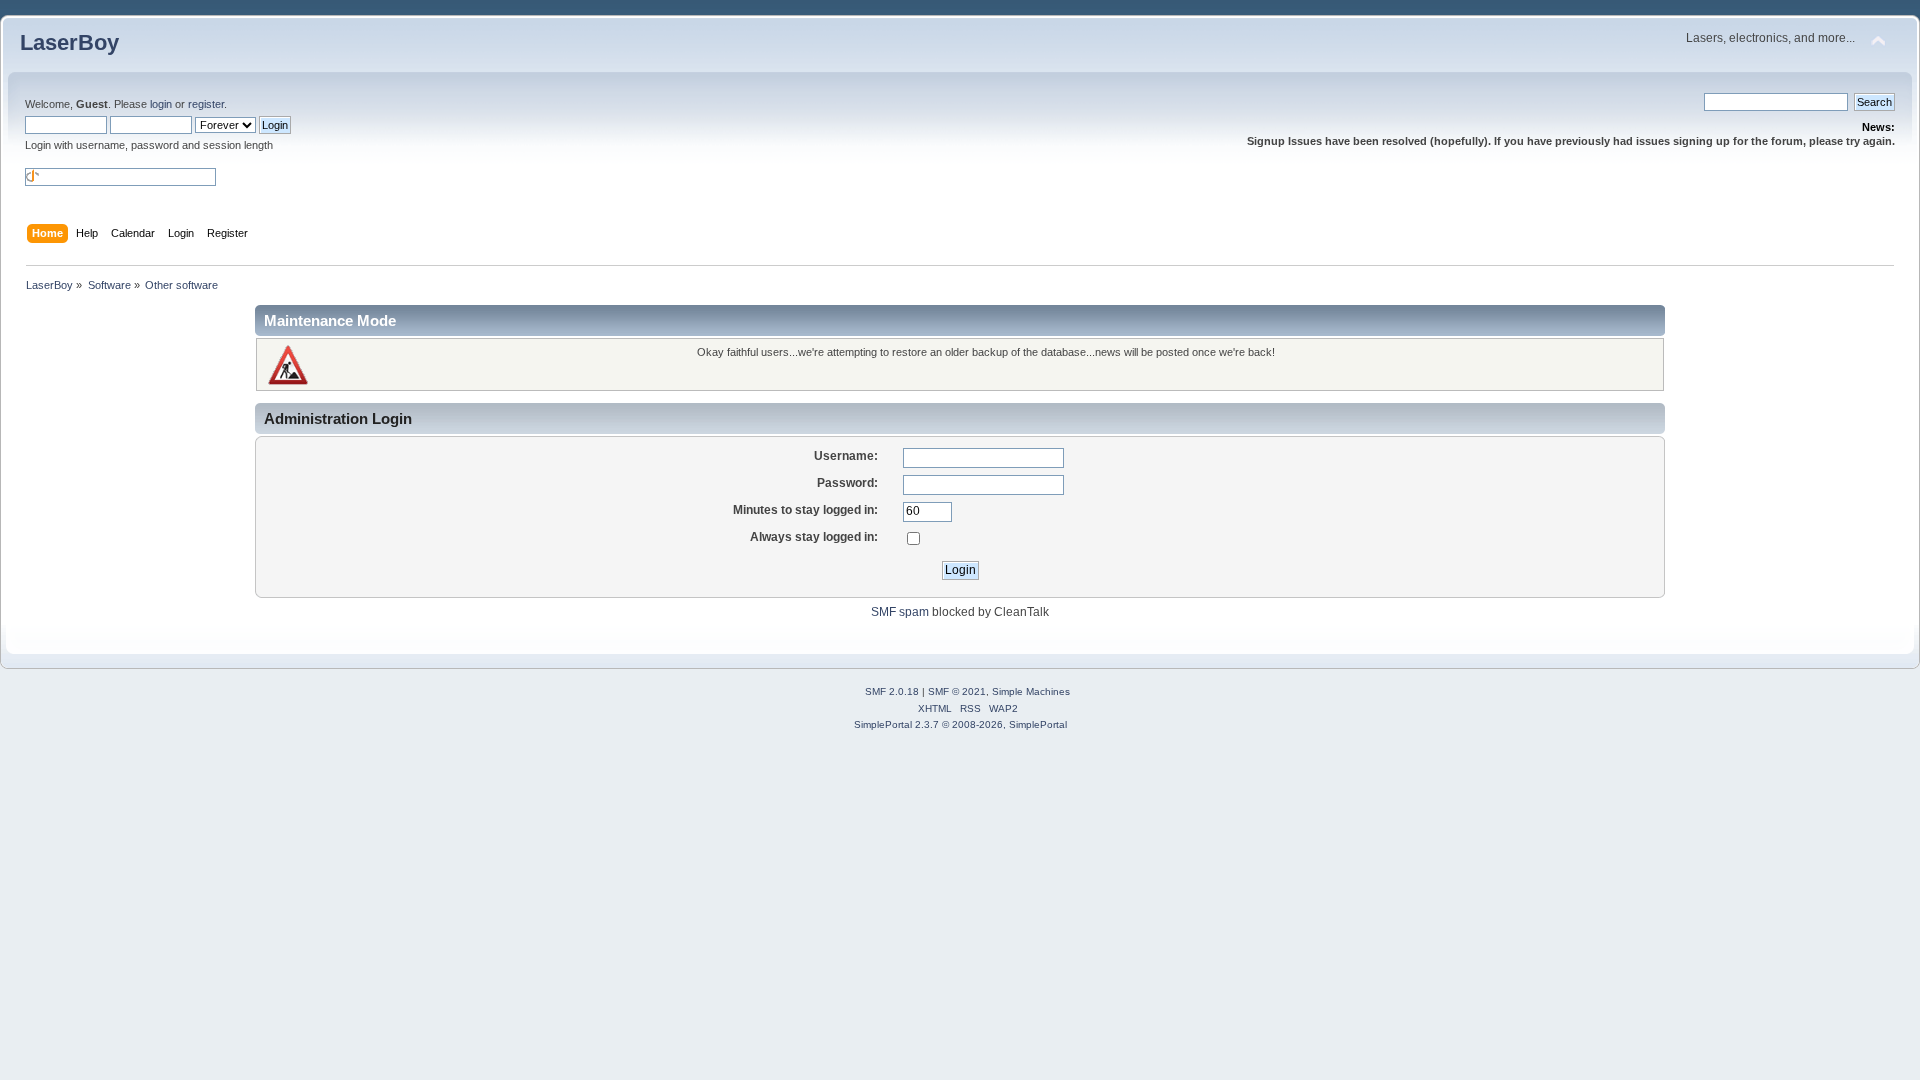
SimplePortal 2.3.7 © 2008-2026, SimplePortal (960, 724)
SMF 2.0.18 (892, 691)
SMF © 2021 (957, 691)
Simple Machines (1031, 691)
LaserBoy (69, 42)
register (206, 104)
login (161, 104)
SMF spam (900, 612)
